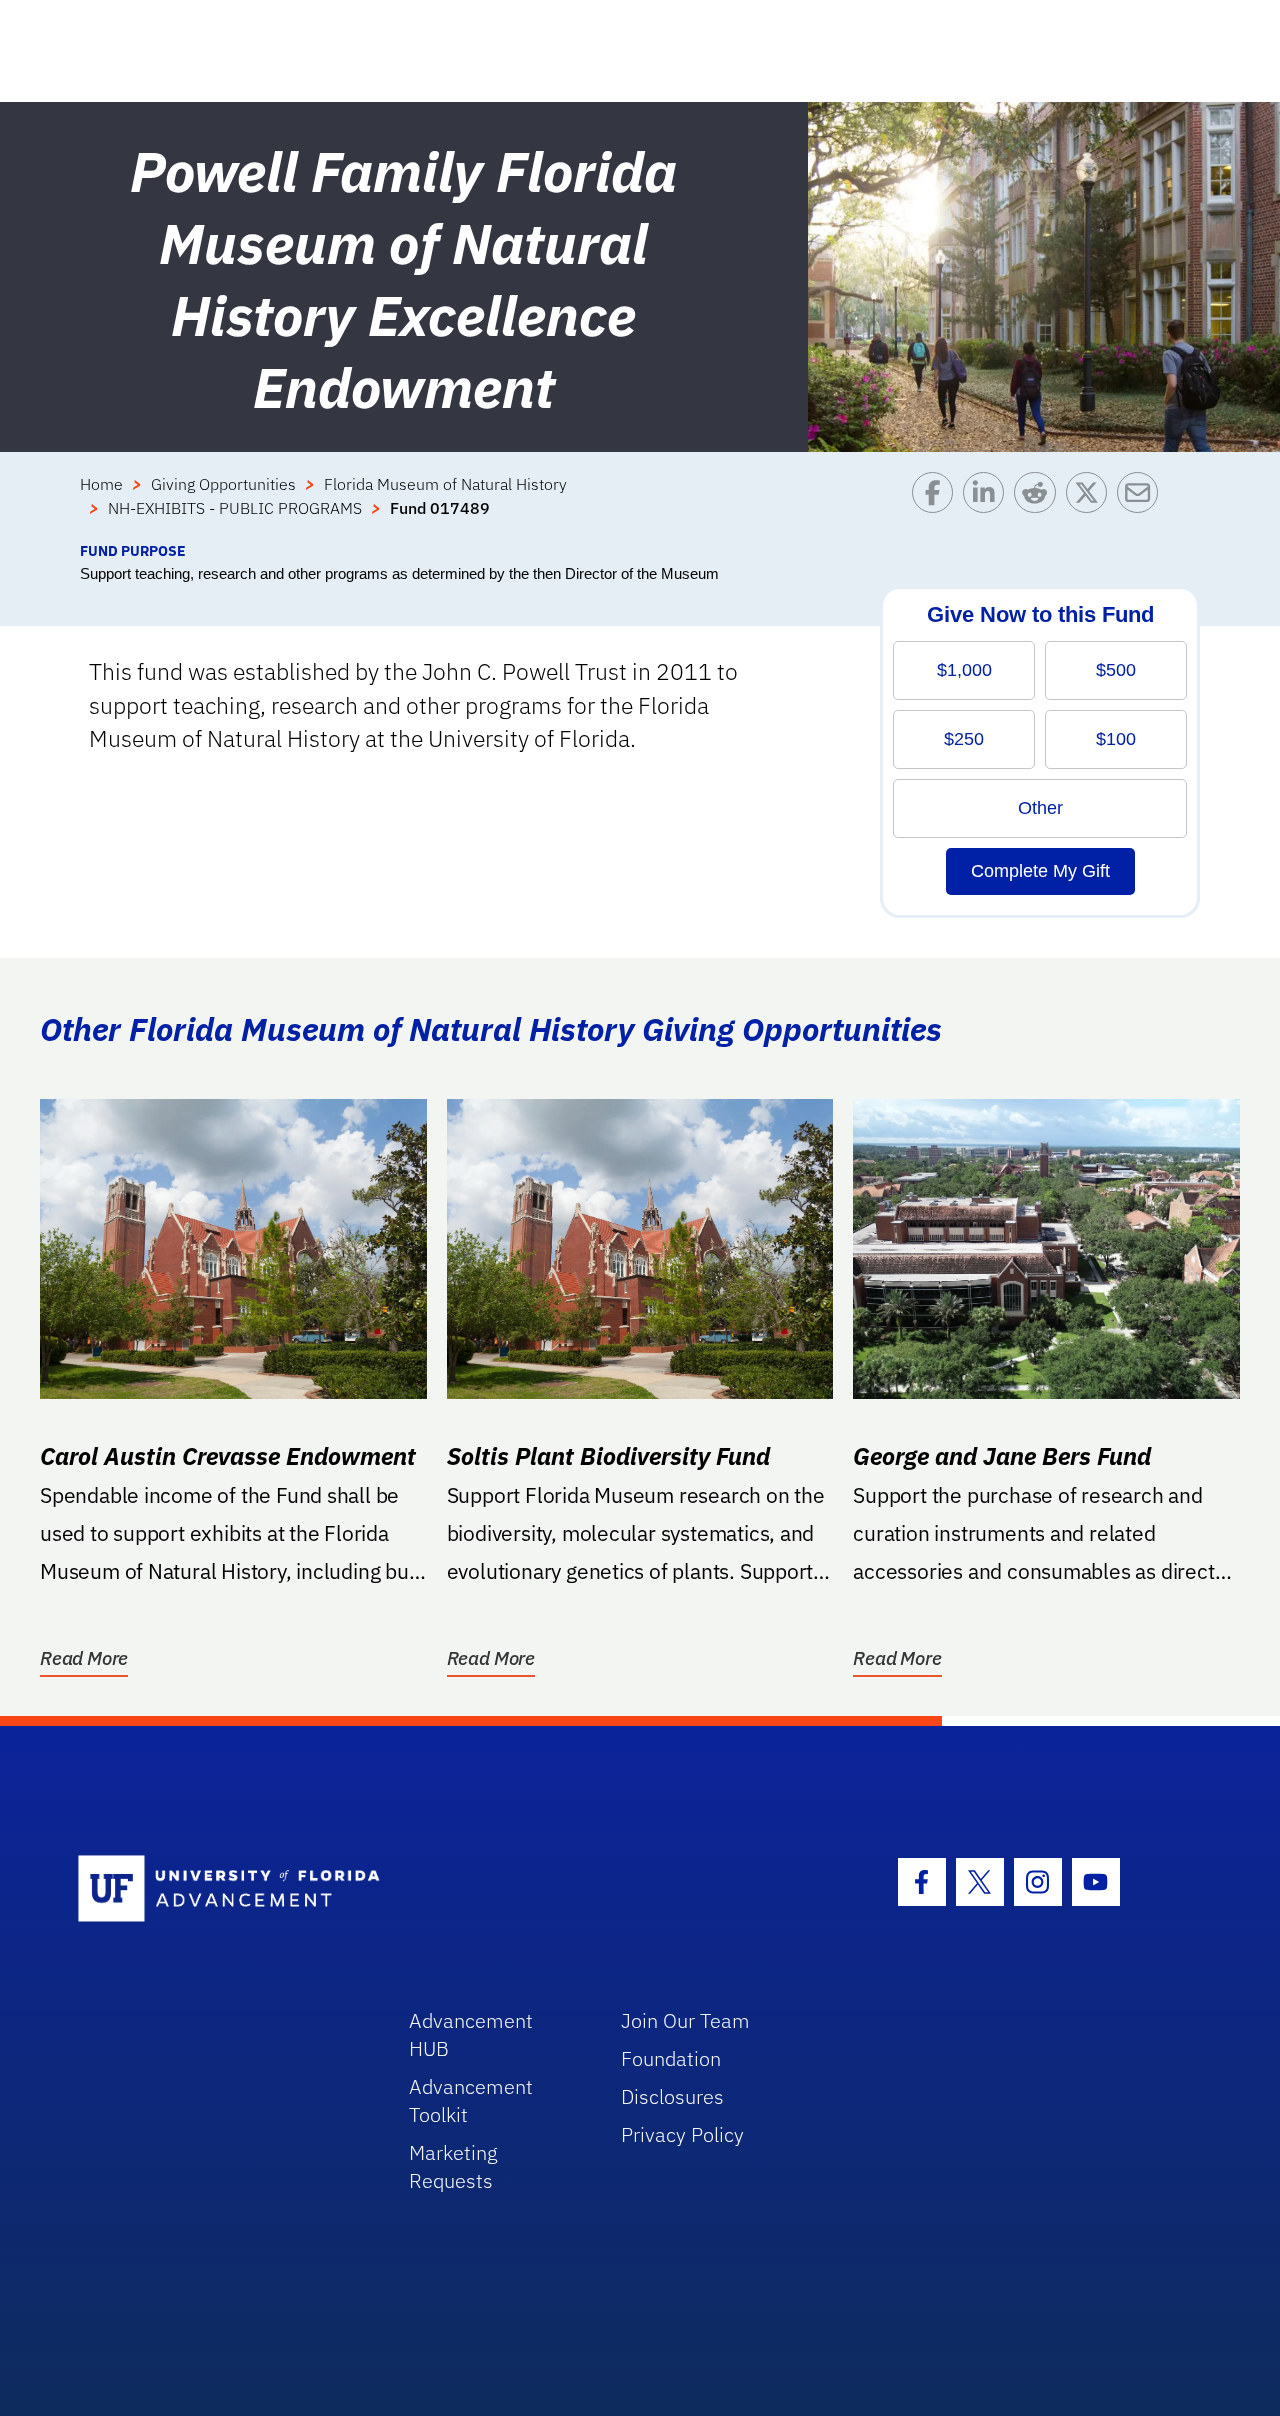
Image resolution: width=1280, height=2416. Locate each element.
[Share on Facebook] (937, 506)
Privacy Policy (682, 2134)
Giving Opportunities (223, 484)
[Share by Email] (1142, 506)
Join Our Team (685, 2020)
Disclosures (672, 2096)
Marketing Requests (453, 2166)
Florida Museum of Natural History (445, 484)
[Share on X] (1091, 506)
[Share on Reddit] (1039, 506)
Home (101, 484)
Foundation (671, 2058)
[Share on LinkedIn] (988, 506)
